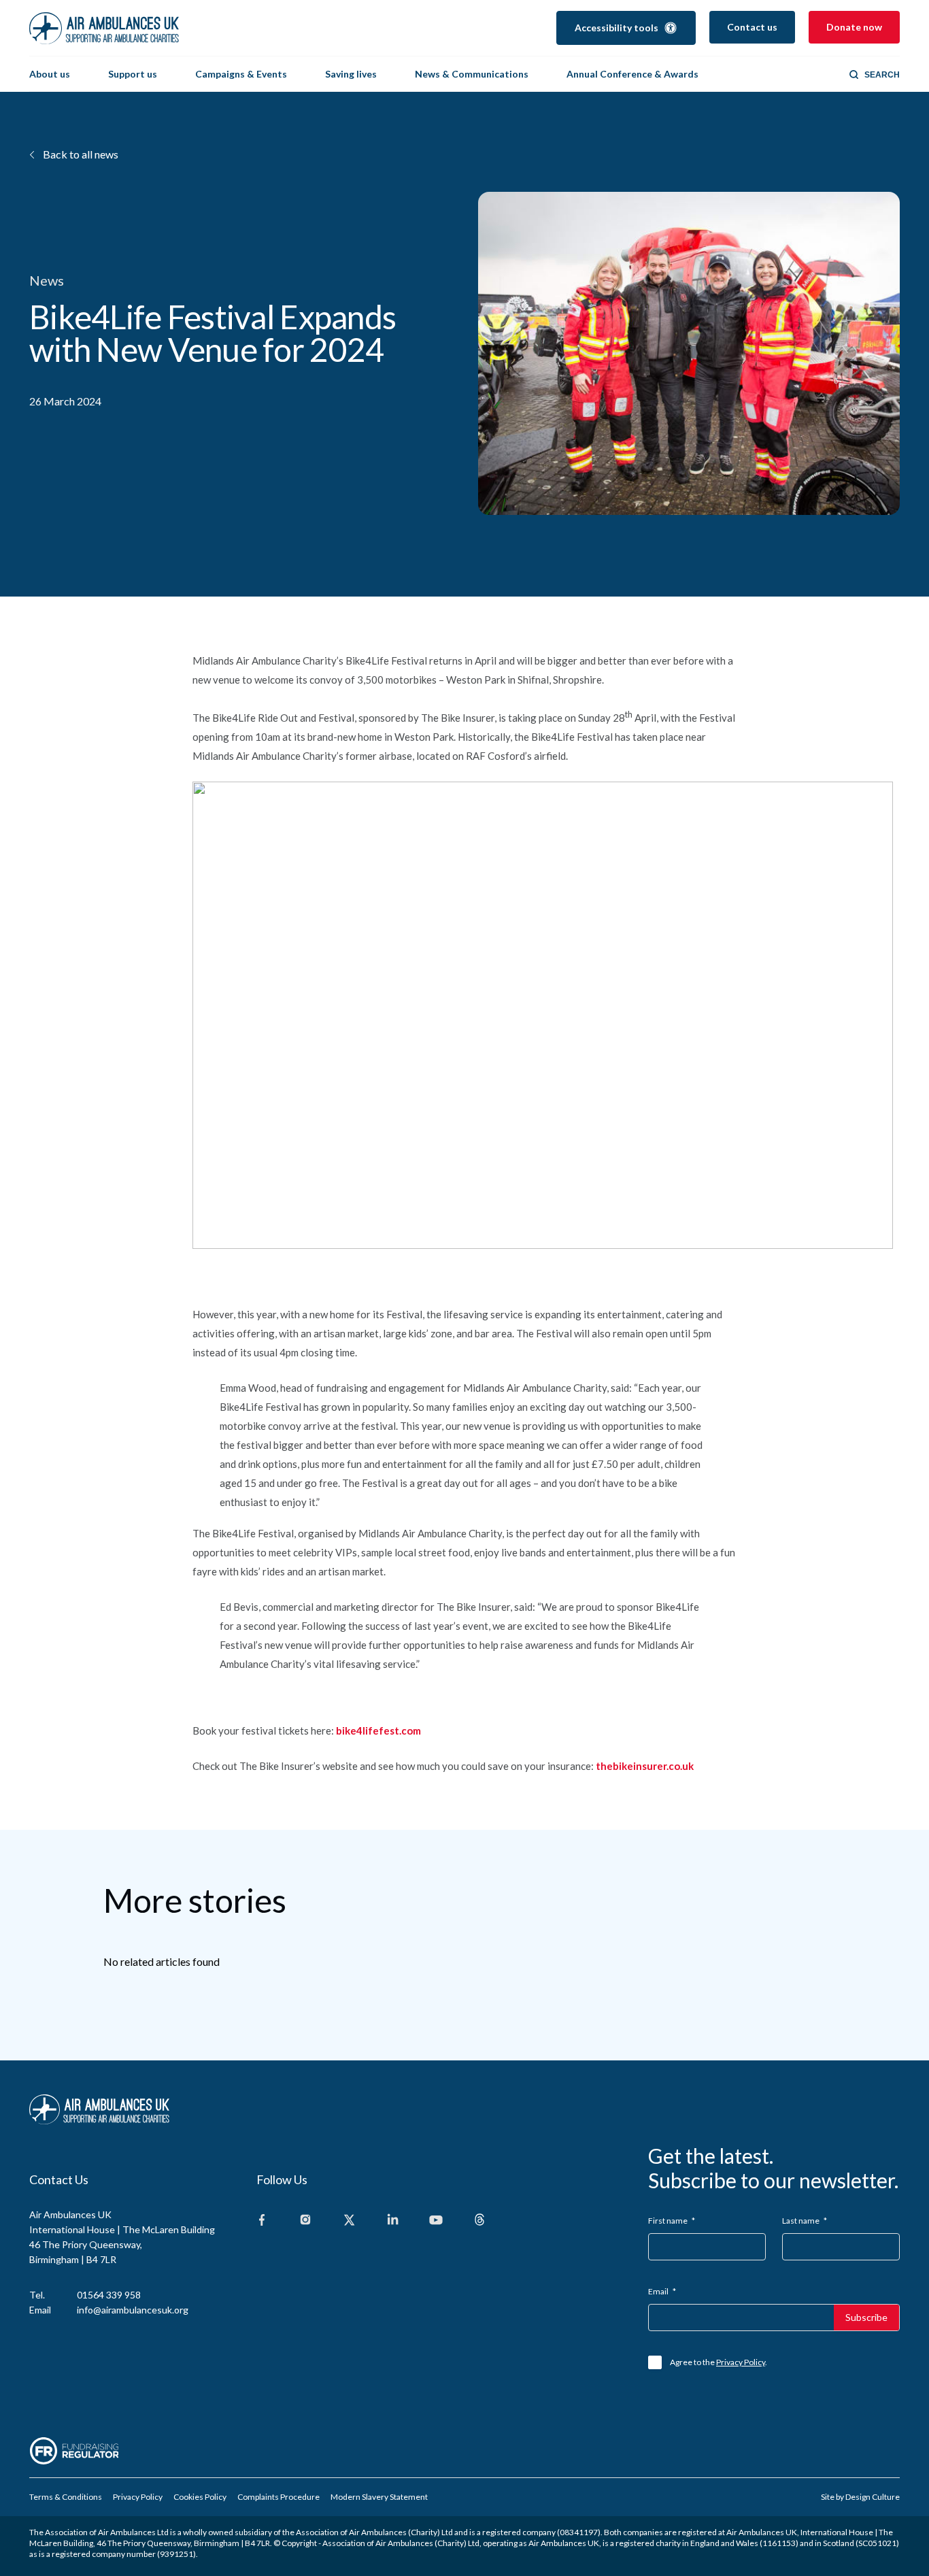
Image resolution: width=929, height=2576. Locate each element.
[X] (349, 2221)
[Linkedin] (392, 2221)
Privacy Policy (741, 2362)
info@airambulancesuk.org (133, 2310)
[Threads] (479, 2221)
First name (672, 2221)
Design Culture (873, 2497)
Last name (805, 2221)
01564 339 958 (109, 2295)
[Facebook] (262, 2221)
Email (662, 2291)
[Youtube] (436, 2221)
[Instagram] (305, 2221)
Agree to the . (719, 2362)
